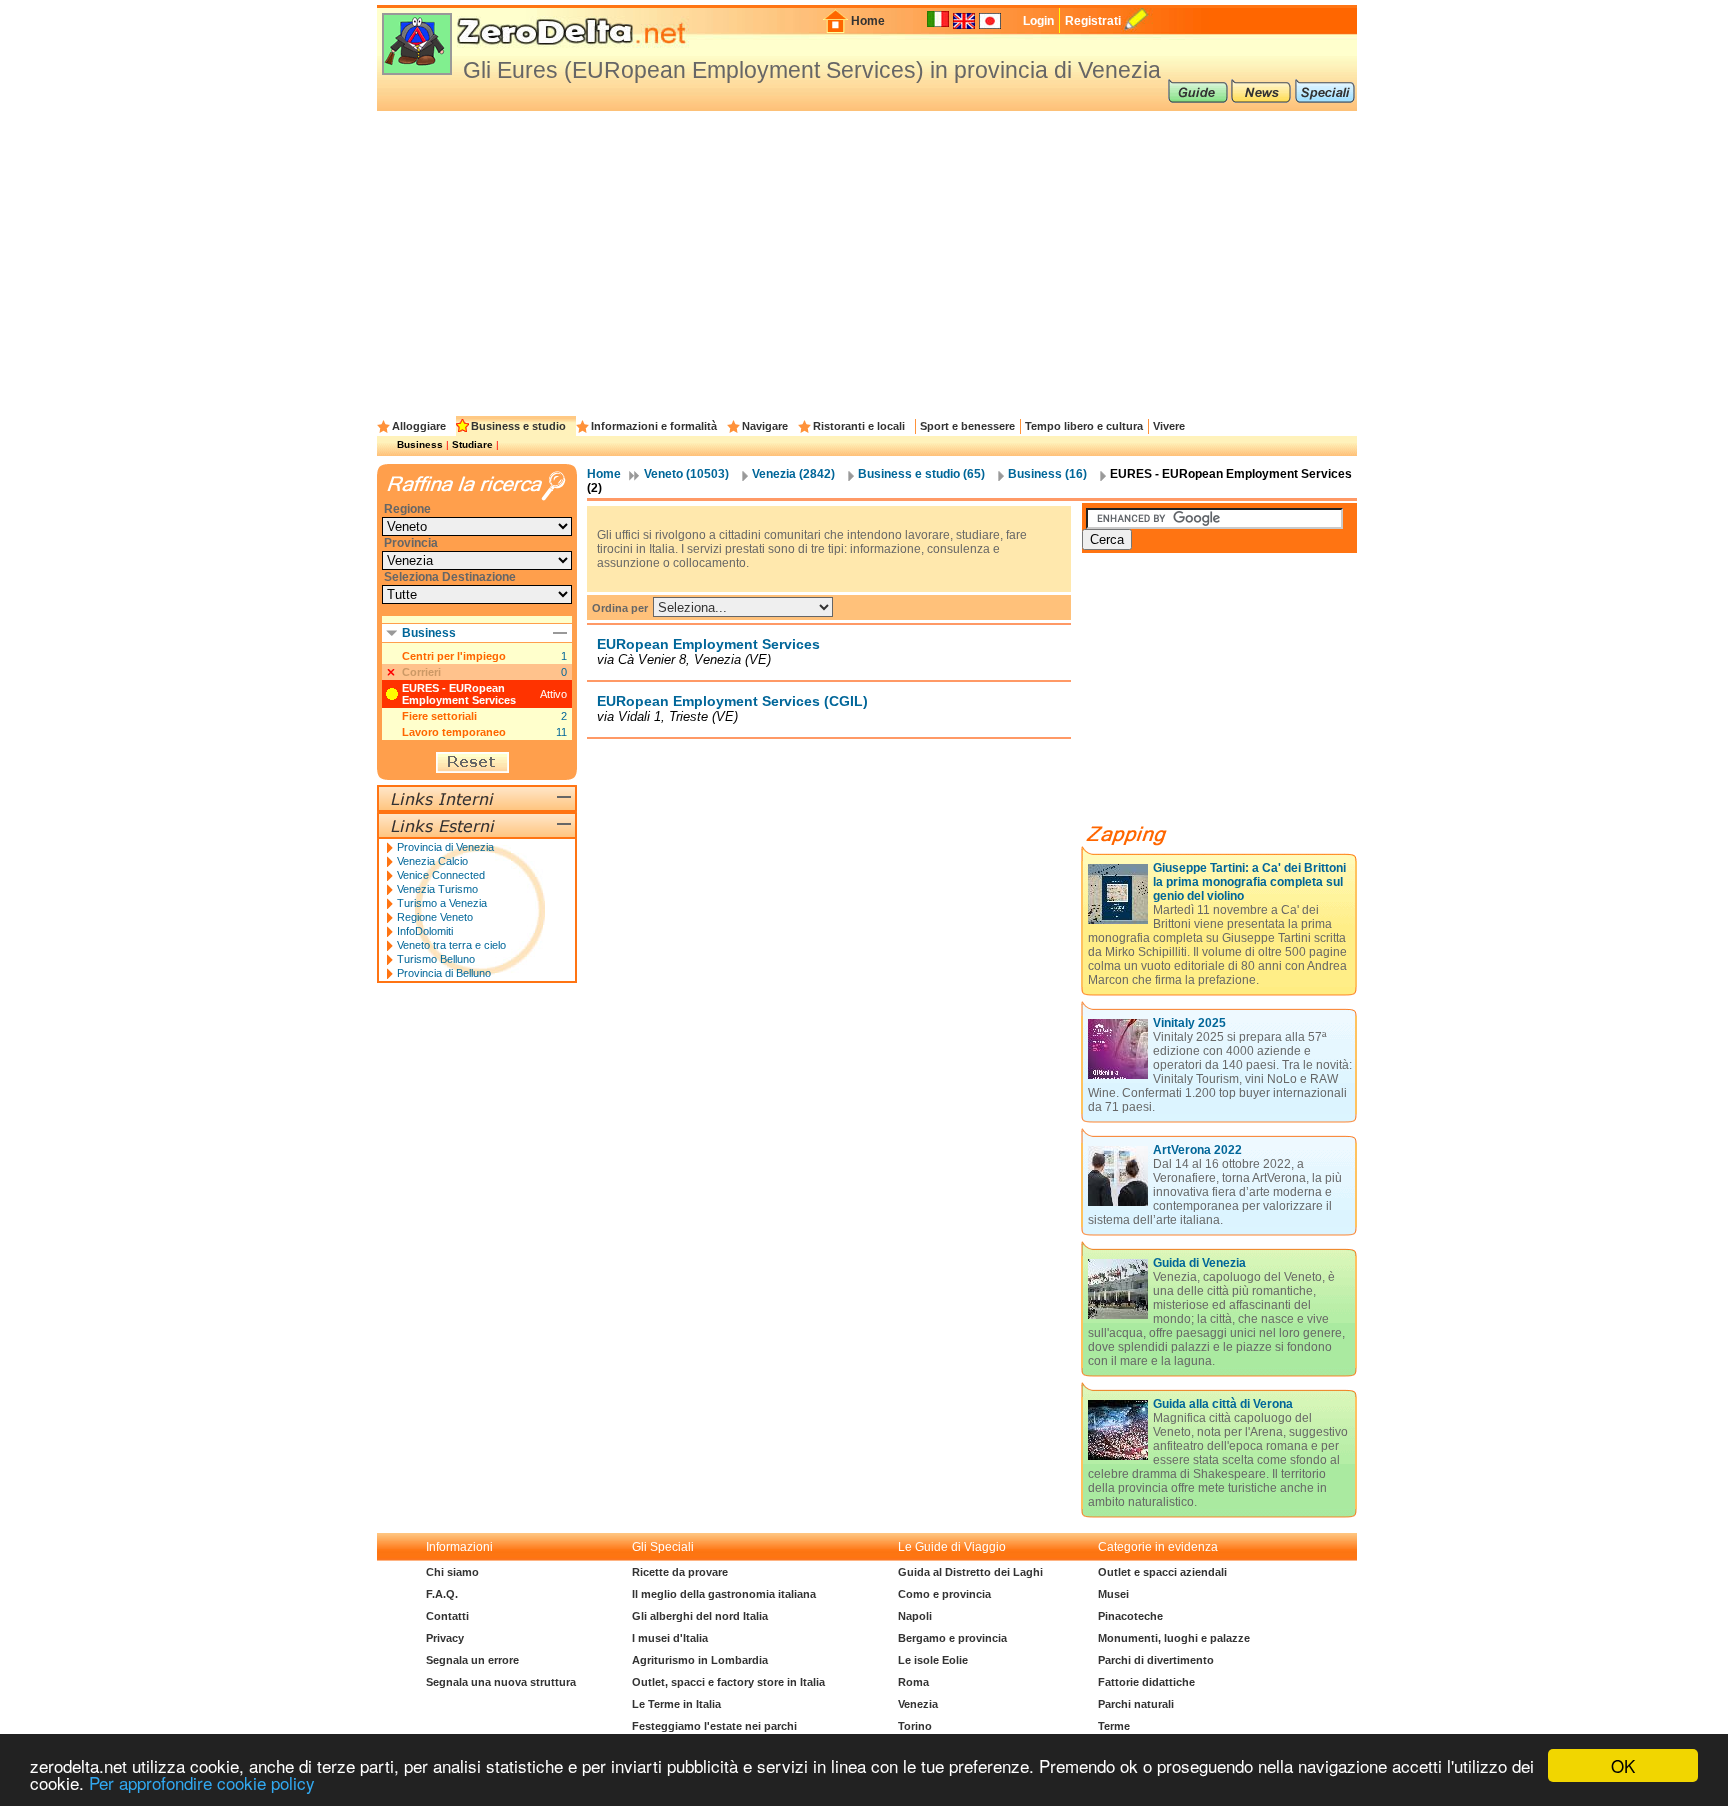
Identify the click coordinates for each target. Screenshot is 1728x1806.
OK (1623, 1765)
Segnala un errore (472, 1660)
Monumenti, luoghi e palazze (1174, 1638)
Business (420, 444)
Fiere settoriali (439, 716)
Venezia (918, 1704)
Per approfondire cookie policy (202, 1782)
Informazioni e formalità (654, 426)
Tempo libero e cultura (1084, 426)
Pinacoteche (1130, 1616)
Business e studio (518, 426)
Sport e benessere (967, 426)
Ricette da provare (680, 1572)
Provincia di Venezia (445, 847)
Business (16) (1047, 474)
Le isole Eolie (933, 1660)
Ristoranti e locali (859, 426)
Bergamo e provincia (952, 1638)
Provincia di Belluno (444, 973)
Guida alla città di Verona (1223, 1404)
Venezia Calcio (432, 861)
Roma (913, 1682)
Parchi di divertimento (1156, 1660)
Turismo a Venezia (442, 903)
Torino (915, 1726)
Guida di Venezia (1199, 1263)
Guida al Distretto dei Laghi (970, 1572)
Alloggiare (419, 426)
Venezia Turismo (437, 889)
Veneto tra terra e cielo (451, 945)
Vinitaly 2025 (1189, 1023)
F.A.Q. (442, 1594)
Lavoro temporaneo (454, 732)
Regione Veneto (435, 917)
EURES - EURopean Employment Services (459, 694)
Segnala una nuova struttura (501, 1682)
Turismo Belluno (436, 959)
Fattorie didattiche (1146, 1682)
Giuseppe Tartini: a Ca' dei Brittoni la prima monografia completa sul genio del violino (1249, 882)
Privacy (445, 1638)
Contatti (447, 1616)
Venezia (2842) (793, 474)
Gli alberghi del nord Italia (700, 1616)
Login (1038, 21)
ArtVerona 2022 (1197, 1150)
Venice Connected (441, 875)
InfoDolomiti (425, 931)
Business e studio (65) (921, 474)
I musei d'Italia (670, 1638)
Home (868, 21)
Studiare (472, 444)
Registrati (1093, 21)
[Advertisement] (867, 261)
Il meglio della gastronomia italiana (724, 1594)
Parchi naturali (1136, 1704)
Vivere (1169, 426)
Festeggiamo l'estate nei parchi (714, 1726)
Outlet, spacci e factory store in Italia (728, 1682)
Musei (1113, 1594)
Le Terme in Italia (676, 1704)
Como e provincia (944, 1594)
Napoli (915, 1616)
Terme (1114, 1726)
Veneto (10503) (686, 474)
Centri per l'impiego (454, 656)
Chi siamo (452, 1572)
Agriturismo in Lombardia (700, 1660)
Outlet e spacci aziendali (1162, 1572)
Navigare (765, 426)
